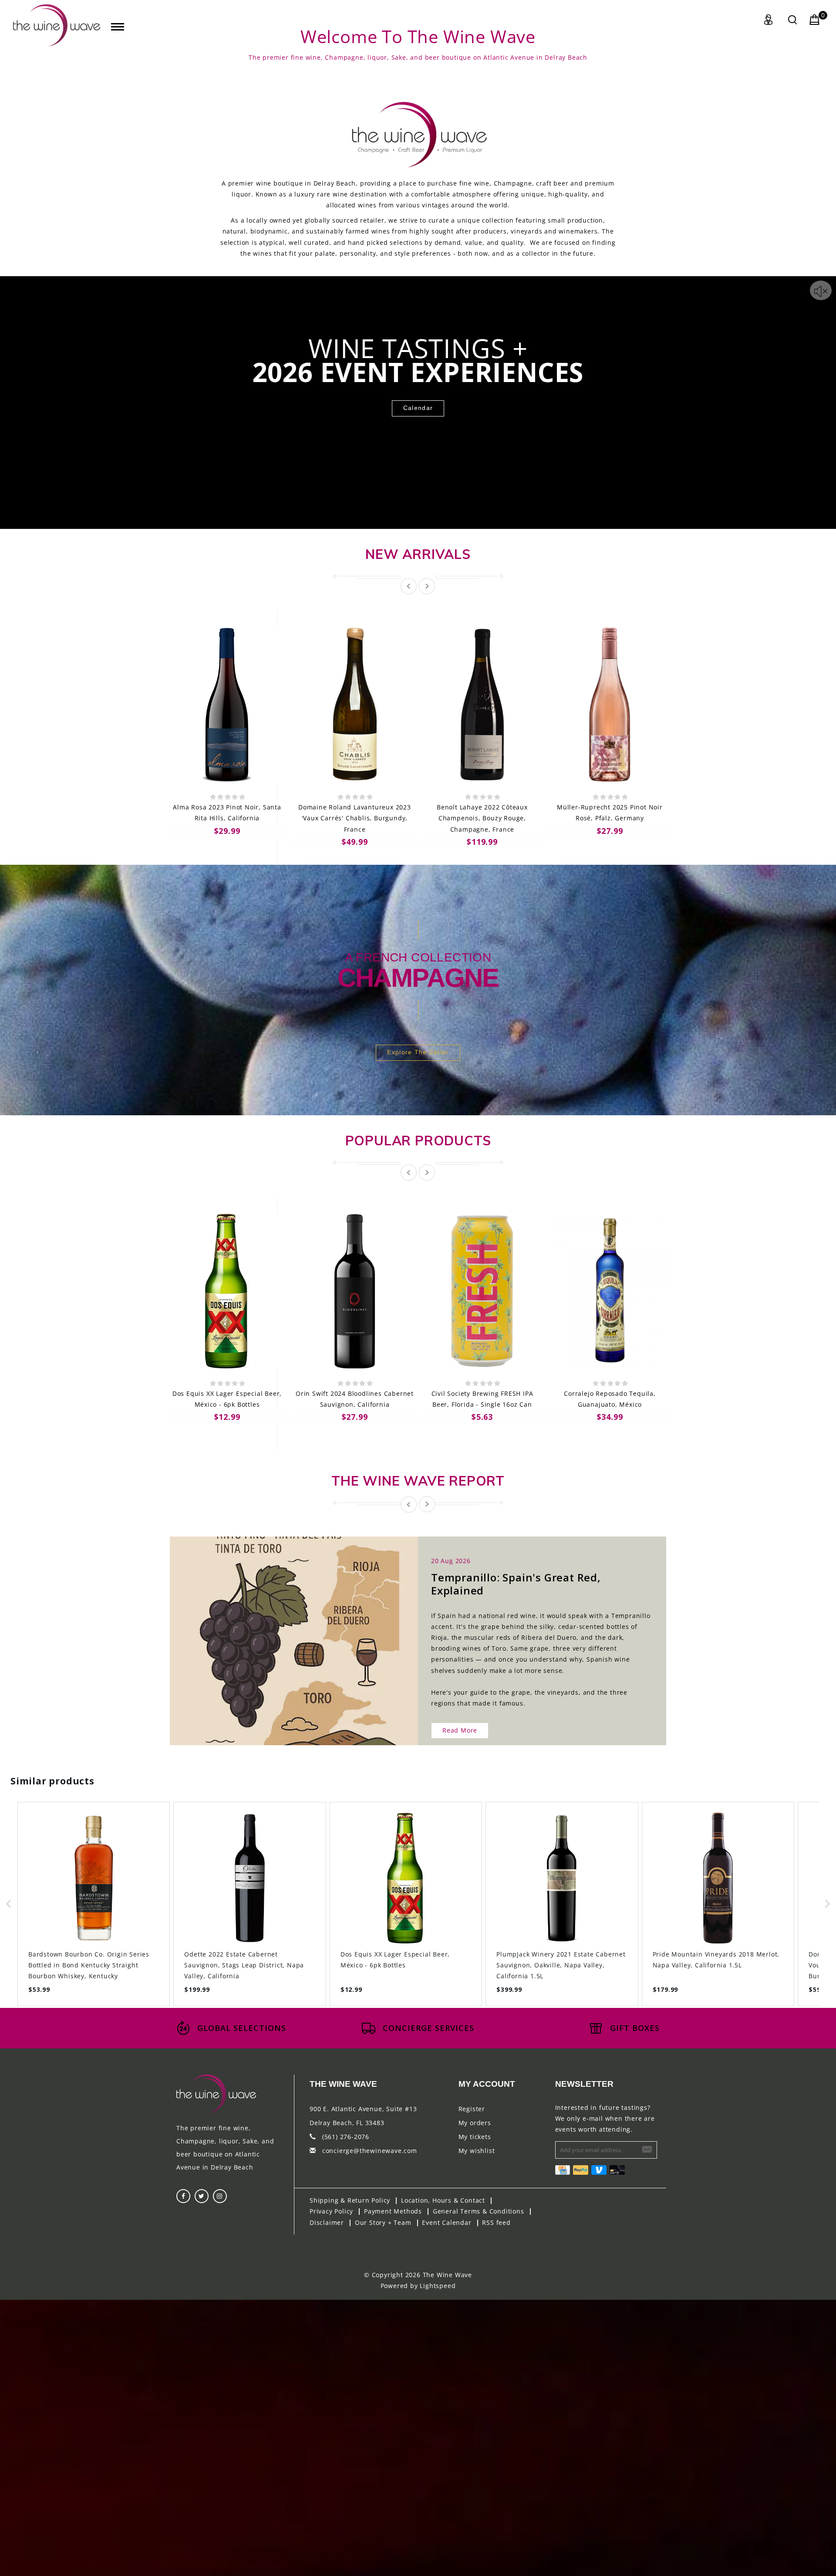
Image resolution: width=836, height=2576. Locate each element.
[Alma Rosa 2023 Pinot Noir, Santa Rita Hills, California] (227, 705)
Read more (460, 1730)
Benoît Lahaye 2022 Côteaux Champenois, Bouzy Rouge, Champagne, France (482, 818)
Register (472, 2109)
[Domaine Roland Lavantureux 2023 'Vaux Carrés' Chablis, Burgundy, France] (355, 705)
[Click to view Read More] (303, 1633)
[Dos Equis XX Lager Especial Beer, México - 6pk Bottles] (227, 1291)
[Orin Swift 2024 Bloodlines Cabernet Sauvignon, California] (355, 1291)
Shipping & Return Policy (350, 2200)
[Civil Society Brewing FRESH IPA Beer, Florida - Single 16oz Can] (482, 1291)
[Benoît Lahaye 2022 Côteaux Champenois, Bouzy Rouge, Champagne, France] (482, 705)
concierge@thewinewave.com (370, 2151)
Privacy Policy (331, 2211)
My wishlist (477, 2151)
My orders (475, 2123)
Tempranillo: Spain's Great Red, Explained (516, 1584)
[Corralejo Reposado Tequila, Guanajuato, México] (610, 1291)
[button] (9, 1904)
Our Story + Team (383, 2222)
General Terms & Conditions (479, 2211)
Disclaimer (327, 2222)
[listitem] (94, 1904)
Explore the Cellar (418, 1052)
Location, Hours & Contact (443, 2200)
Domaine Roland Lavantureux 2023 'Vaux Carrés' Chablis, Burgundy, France (355, 818)
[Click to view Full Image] (284, 1633)
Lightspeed (438, 2286)
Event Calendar (447, 2222)
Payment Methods (393, 2211)
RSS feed (496, 2222)
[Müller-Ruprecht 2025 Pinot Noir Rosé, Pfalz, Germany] (610, 705)
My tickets (475, 2137)
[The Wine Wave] (57, 25)
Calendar (418, 408)
